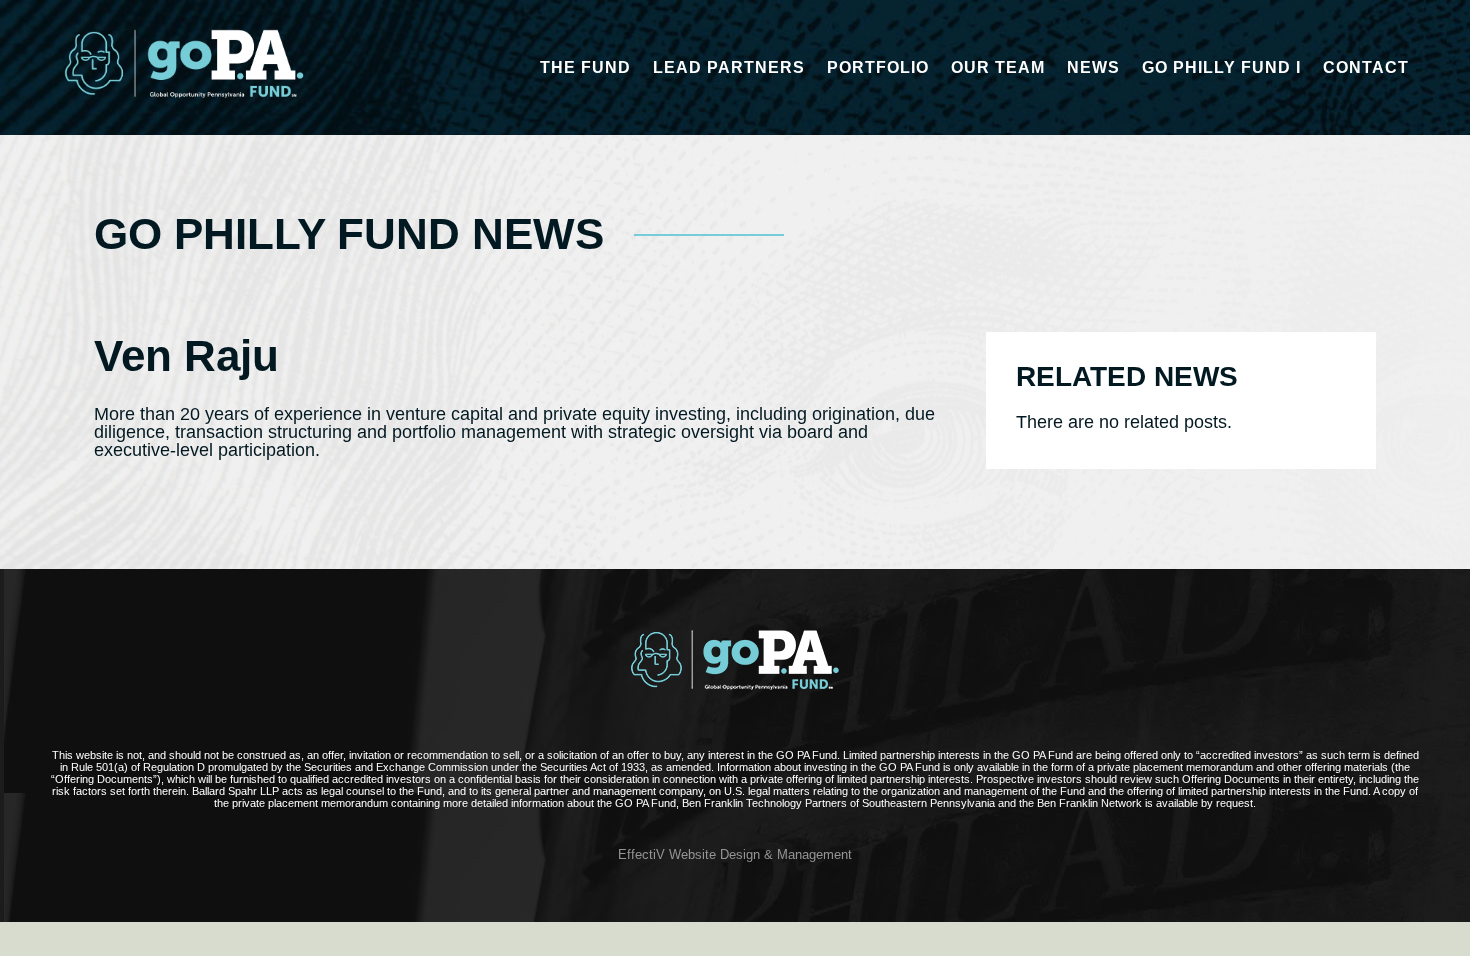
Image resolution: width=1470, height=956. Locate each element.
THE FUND (585, 67)
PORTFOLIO (878, 67)
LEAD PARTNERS (729, 67)
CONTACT (1366, 67)
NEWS (1093, 67)
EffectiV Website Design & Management (735, 855)
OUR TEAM (998, 67)
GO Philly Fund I (1221, 67)
